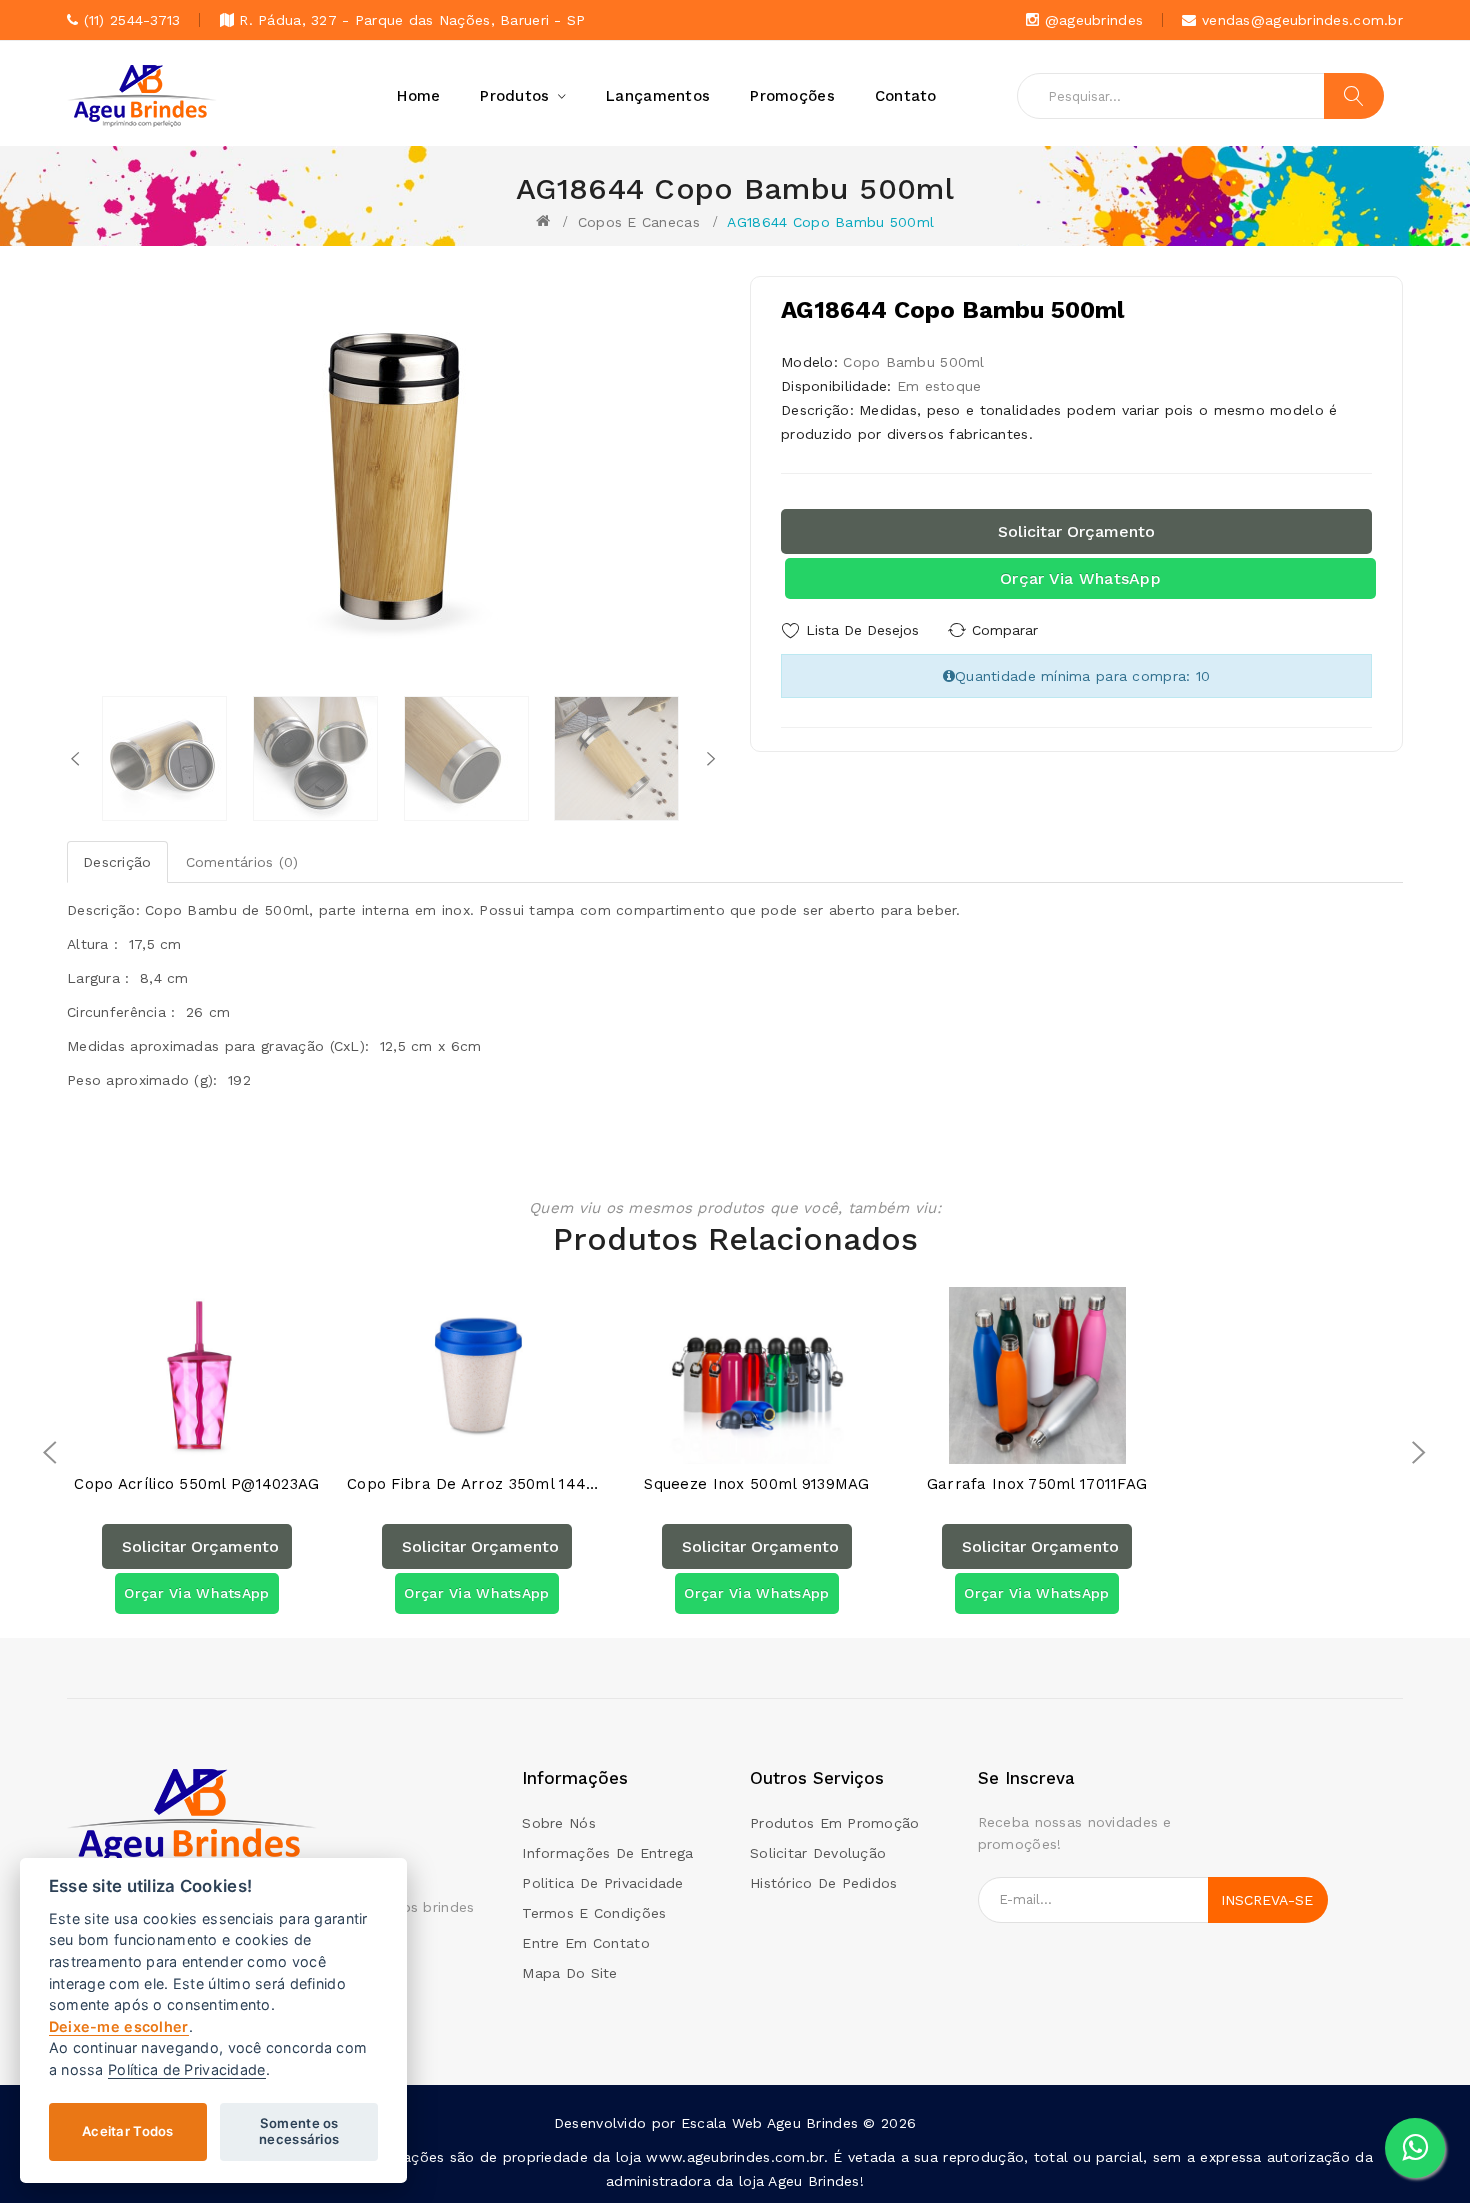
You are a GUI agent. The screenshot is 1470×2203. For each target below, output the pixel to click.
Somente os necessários (299, 2131)
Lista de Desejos (862, 630)
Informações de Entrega (607, 1853)
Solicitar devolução (818, 1853)
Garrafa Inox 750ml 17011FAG (1037, 1484)
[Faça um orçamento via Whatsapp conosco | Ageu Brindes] (1415, 2148)
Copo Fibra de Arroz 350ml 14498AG (477, 1484)
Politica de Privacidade (602, 1883)
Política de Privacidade (186, 2069)
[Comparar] (216, 1443)
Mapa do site (569, 1973)
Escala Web (722, 2123)
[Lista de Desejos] (177, 1443)
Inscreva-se (1267, 1900)
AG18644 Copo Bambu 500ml (830, 222)
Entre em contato (585, 1943)
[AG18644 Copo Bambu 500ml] (164, 758)
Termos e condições (594, 1913)
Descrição (117, 862)
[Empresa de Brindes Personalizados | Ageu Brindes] (192, 1819)
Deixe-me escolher (119, 2026)
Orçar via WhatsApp (1080, 578)
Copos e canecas (639, 222)
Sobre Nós (559, 1823)
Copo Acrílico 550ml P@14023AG (196, 1484)
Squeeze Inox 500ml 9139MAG (756, 1484)
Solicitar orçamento (1076, 531)
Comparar (1005, 630)
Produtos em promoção (835, 1823)
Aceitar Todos (128, 2131)
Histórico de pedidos (824, 1883)
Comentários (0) (242, 862)
